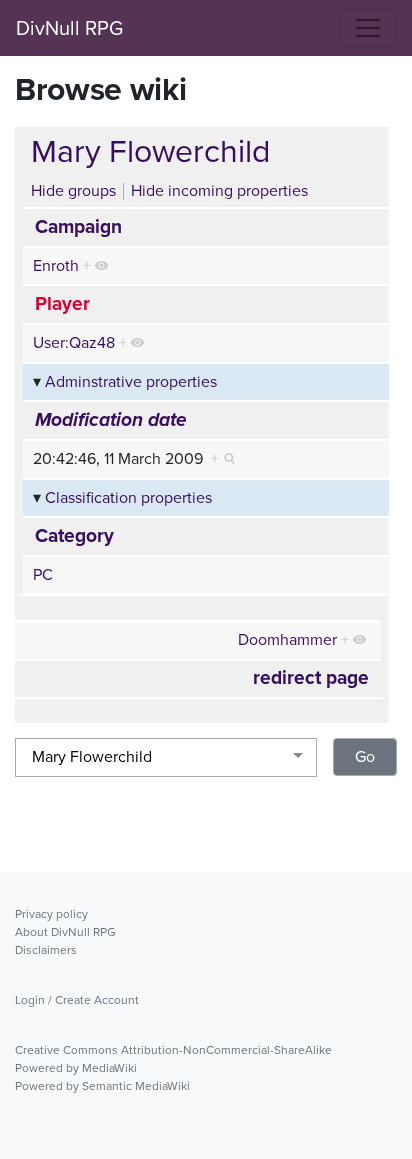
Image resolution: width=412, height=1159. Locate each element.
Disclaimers (46, 950)
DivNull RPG (69, 28)
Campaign (78, 227)
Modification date (111, 419)
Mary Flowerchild (150, 151)
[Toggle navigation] (368, 28)
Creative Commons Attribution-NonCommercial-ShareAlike (173, 1050)
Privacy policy (51, 914)
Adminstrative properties (131, 381)
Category (74, 536)
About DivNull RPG (65, 932)
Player (62, 304)
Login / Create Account (77, 1000)
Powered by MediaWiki (76, 1068)
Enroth (56, 265)
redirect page (311, 678)
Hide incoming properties (219, 190)
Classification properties (128, 497)
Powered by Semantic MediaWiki (102, 1086)
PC (43, 574)
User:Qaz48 (74, 342)
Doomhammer (287, 639)
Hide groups (73, 190)
